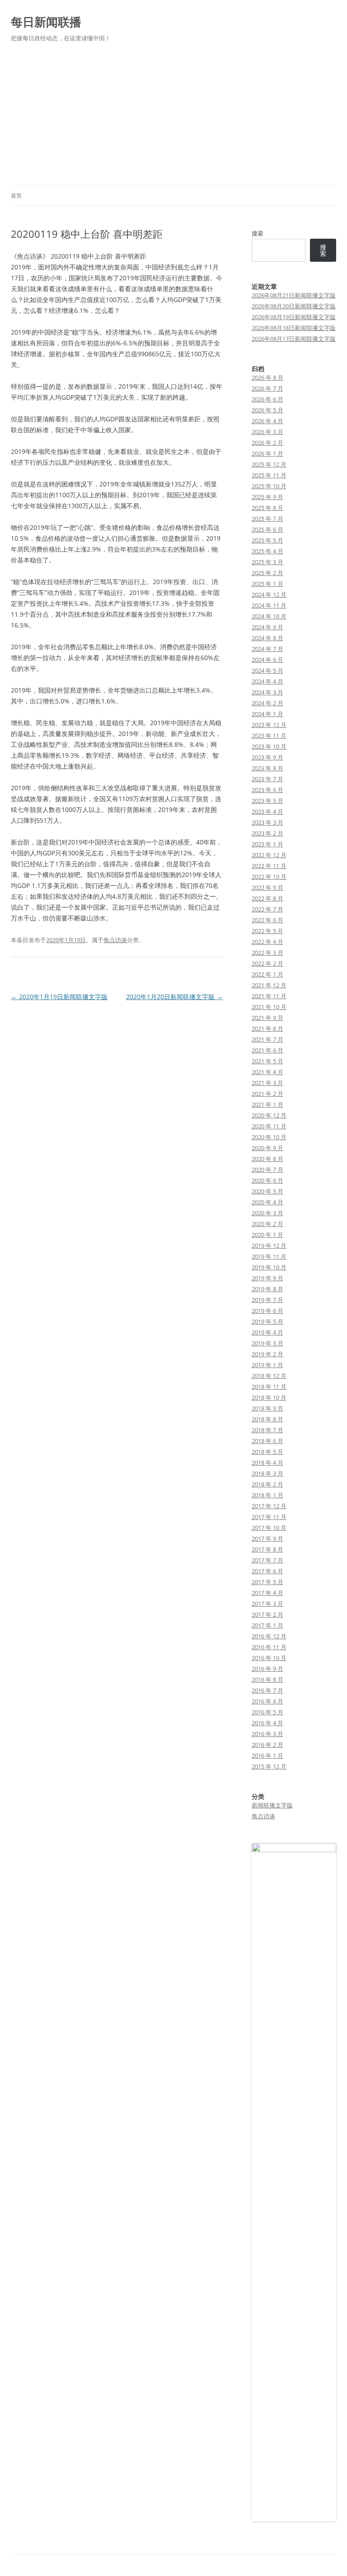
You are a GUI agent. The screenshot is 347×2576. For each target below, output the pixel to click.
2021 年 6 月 (267, 1050)
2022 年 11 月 (269, 866)
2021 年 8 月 (267, 1029)
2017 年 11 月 (269, 1517)
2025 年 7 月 (267, 519)
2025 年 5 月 (267, 540)
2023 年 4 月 (267, 811)
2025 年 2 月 (267, 573)
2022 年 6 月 (267, 920)
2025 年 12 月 (269, 464)
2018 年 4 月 (267, 1463)
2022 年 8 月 (267, 898)
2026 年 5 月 (267, 410)
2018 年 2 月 (267, 1484)
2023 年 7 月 (267, 779)
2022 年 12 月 (269, 855)
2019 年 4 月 (267, 1332)
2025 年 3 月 (267, 562)
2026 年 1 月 (267, 453)
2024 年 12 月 (269, 594)
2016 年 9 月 (267, 1669)
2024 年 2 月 (267, 703)
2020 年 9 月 (267, 1148)
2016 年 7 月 (267, 1690)
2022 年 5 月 (267, 931)
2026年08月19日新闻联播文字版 (294, 317)
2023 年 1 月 (267, 844)
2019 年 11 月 (269, 1256)
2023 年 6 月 (267, 790)
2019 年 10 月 (269, 1267)
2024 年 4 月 (267, 681)
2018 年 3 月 (267, 1473)
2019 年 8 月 (267, 1289)
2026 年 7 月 (267, 388)
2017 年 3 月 (267, 1604)
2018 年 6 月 (267, 1441)
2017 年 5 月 (267, 1582)
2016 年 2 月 (267, 1745)
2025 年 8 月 (267, 508)
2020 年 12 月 (269, 1115)
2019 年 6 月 (267, 1311)
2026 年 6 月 (267, 399)
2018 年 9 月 (267, 1408)
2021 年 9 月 (267, 1018)
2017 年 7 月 (267, 1560)
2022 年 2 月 (267, 963)
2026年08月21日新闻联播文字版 (294, 295)
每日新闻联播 (46, 22)
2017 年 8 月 (267, 1549)
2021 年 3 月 (267, 1083)
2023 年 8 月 (267, 768)
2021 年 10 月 (269, 1007)
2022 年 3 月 (267, 953)
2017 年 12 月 (269, 1506)
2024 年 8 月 (267, 638)
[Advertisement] (173, 118)
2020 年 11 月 (269, 1126)
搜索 (258, 233)
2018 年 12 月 (269, 1376)
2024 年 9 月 (267, 627)
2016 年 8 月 (267, 1680)
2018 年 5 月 (267, 1452)
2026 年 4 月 (267, 421)
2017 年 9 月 (267, 1538)
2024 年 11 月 (269, 605)
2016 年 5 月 (267, 1712)
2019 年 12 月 (269, 1246)
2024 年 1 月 (267, 714)
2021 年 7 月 (267, 1039)
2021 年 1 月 (267, 1104)
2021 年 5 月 (267, 1061)
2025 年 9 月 (267, 497)
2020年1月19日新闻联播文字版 (59, 997)
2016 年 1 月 (267, 1755)
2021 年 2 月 (267, 1094)
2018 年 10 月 (269, 1397)
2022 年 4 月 (267, 942)
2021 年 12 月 (269, 985)
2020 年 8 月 (267, 1159)
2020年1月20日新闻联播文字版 (174, 997)
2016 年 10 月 (269, 1658)
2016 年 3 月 (267, 1734)
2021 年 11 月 (269, 996)
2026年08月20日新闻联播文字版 (294, 306)
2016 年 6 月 (267, 1701)
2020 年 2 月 (267, 1224)
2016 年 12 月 (269, 1636)
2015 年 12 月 (269, 1766)
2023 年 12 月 (269, 725)
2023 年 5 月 (267, 801)
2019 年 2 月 (267, 1354)
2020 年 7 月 (267, 1170)
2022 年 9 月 (267, 887)
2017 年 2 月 (267, 1614)
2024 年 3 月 (267, 692)
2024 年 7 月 (267, 649)
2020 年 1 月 (267, 1235)
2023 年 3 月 (267, 822)
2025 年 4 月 (267, 551)
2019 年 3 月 (267, 1343)
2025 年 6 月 (267, 529)
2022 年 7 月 (267, 909)
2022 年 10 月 (269, 877)
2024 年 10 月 (269, 616)
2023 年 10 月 (269, 746)
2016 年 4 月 (267, 1723)
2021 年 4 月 (267, 1072)
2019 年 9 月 (267, 1278)
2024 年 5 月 (267, 670)
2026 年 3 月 (267, 432)
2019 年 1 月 (267, 1365)
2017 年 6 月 (267, 1571)
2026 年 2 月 (267, 443)
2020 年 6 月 (267, 1180)
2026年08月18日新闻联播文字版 (294, 328)
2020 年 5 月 (267, 1191)
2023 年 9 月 (267, 757)
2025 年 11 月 (269, 475)
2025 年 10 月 (269, 486)
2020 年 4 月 (267, 1202)
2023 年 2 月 (267, 833)
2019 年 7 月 (267, 1300)
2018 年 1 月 (267, 1495)
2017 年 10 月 (269, 1528)
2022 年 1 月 (267, 974)
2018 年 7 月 (267, 1430)
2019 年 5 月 (267, 1321)
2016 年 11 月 (269, 1647)
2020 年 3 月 (267, 1213)
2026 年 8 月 (267, 377)
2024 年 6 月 (267, 660)
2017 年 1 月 (267, 1625)
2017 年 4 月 (267, 1593)
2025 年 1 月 (267, 584)
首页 (16, 196)
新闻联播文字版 (272, 1805)
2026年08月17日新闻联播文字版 (294, 339)
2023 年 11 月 (269, 736)
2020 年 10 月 (269, 1137)
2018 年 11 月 (269, 1387)
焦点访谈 (115, 940)
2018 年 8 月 (267, 1419)
